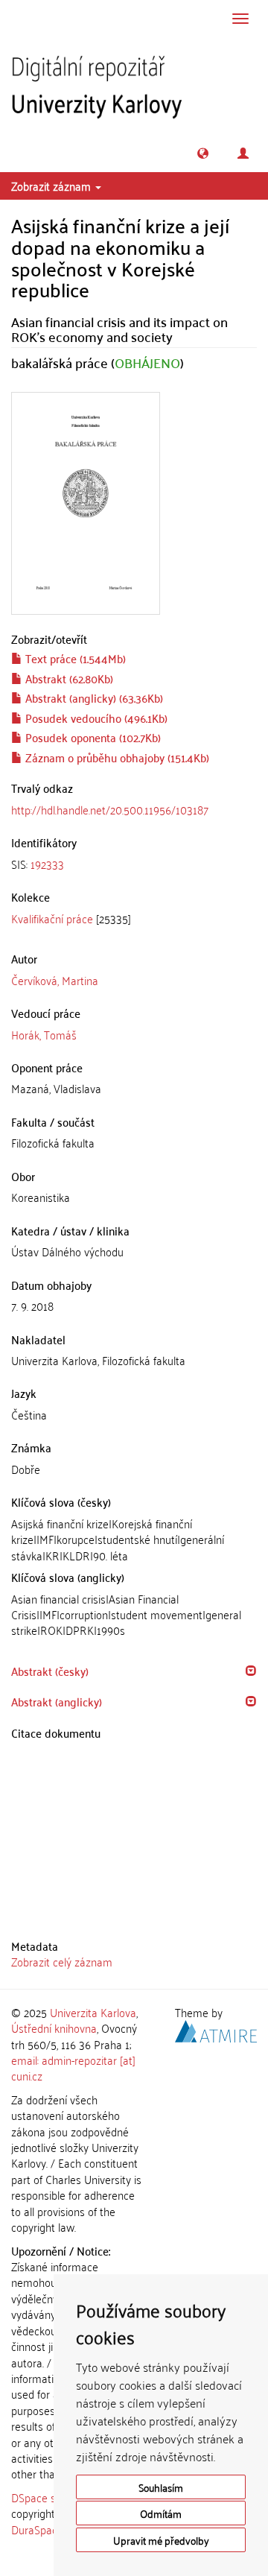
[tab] (134, 864)
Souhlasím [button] (161, 2487)
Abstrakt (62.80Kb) (68, 678)
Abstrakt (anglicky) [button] (57, 1701)
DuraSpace (37, 2529)
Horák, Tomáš (44, 1034)
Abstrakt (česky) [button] (50, 1671)
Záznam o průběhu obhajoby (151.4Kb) (116, 757)
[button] (203, 153)
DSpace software (52, 2497)
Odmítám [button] (161, 2513)
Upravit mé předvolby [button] (161, 2540)
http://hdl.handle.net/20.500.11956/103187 (110, 809)
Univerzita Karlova (93, 2012)
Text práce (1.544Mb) (74, 658)
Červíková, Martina (55, 980)
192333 (47, 864)
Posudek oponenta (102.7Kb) (92, 737)
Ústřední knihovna (54, 2028)
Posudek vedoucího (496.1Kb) (95, 718)
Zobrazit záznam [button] (52, 186)
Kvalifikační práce (52, 918)
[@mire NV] (216, 2029)
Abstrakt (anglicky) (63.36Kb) (93, 697)
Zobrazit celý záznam (62, 1961)
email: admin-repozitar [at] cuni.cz (73, 2067)
